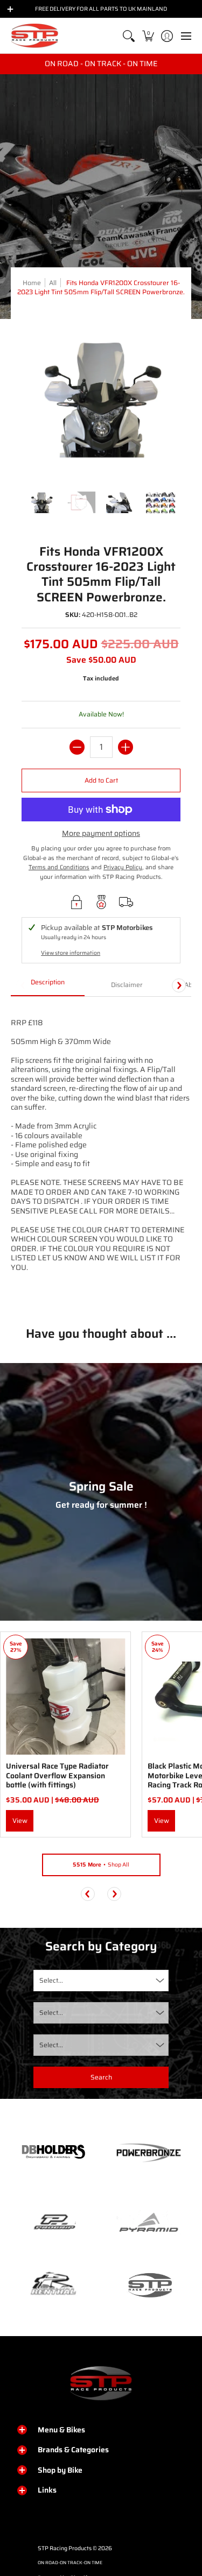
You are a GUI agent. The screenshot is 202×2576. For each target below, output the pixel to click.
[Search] (129, 36)
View (20, 1821)
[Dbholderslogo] (53, 2153)
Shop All (101, 1865)
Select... (51, 1980)
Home (32, 283)
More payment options (101, 834)
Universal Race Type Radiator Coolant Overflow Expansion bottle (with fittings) (57, 1775)
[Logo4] (53, 2223)
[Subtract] (77, 747)
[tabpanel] (101, 1153)
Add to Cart (101, 780)
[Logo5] (149, 2285)
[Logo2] (53, 2285)
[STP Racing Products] (35, 36)
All (53, 283)
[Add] (126, 747)
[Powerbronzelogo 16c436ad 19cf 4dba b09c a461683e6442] (149, 2153)
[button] (148, 36)
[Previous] (88, 1894)
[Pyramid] (149, 2223)
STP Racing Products (65, 2548)
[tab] (48, 985)
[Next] (179, 985)
